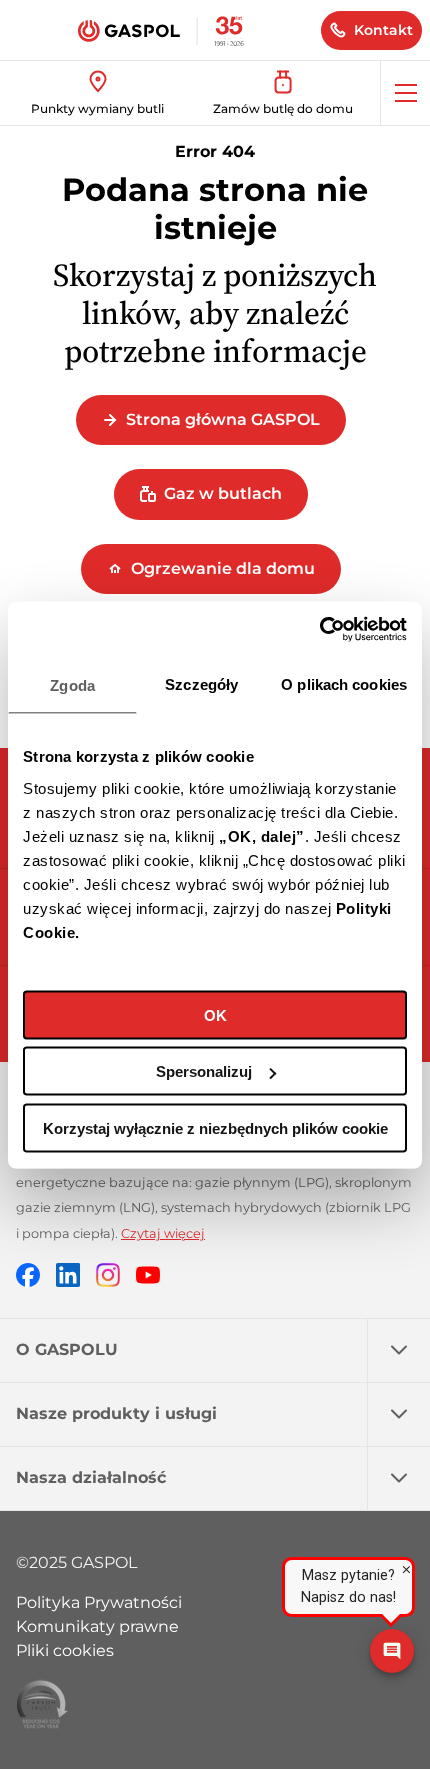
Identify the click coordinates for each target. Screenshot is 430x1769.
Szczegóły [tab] (201, 684)
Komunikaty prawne (97, 1626)
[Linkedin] (68, 1274)
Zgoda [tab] (72, 685)
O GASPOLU (67, 1349)
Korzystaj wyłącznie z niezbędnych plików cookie (215, 1127)
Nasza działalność (91, 1477)
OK (215, 1014)
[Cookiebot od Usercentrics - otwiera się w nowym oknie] (319, 629)
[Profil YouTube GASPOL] (148, 1274)
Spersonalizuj (204, 1071)
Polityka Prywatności (99, 1602)
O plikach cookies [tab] (344, 684)
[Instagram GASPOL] (108, 1274)
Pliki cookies (65, 1650)
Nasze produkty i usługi (116, 1413)
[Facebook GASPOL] (28, 1274)
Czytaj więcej (163, 1233)
